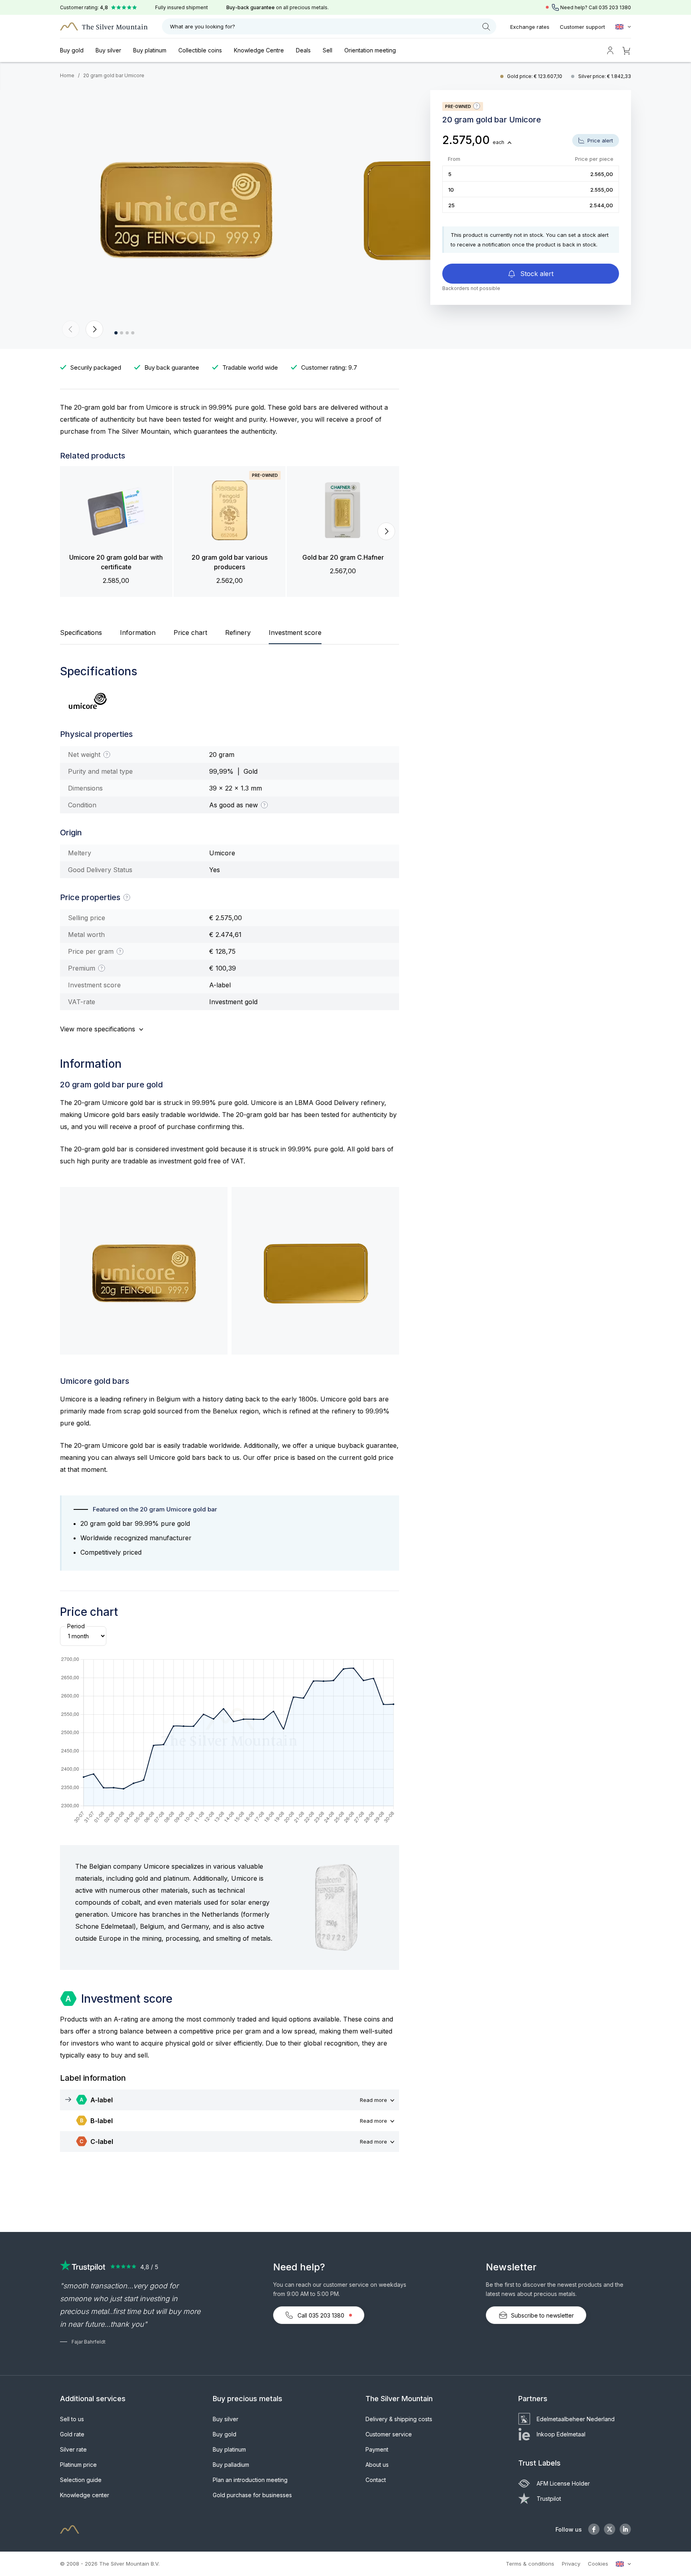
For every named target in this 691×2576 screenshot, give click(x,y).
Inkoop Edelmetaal (561, 2434)
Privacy (571, 2564)
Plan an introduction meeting (250, 2480)
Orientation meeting (370, 50)
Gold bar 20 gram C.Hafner (343, 557)
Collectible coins (200, 50)
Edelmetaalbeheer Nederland (576, 2419)
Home (67, 75)
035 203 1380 (615, 7)
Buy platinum (150, 50)
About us (377, 2465)
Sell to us (72, 2419)
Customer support (582, 27)
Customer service (389, 2434)
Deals (303, 50)
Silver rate (73, 2449)
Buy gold (72, 50)
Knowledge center (85, 2495)
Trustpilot (549, 2499)
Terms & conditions (530, 2564)
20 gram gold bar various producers (230, 562)
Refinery (238, 632)
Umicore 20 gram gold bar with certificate (116, 562)
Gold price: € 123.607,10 (535, 76)
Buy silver (108, 50)
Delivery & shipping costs (399, 2419)
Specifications (81, 632)
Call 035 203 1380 (321, 2315)
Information (138, 632)
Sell (328, 50)
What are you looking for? (203, 26)
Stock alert (536, 274)
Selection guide (81, 2480)
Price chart (190, 632)
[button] (71, 329)
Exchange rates (530, 27)
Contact (376, 2480)
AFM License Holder (563, 2483)
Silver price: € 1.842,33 (605, 76)
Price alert (599, 140)
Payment (377, 2449)
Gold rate (72, 2434)
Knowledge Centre (259, 50)
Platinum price (78, 2465)
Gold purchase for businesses (252, 2495)
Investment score (295, 632)
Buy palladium (231, 2465)
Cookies (598, 2564)
